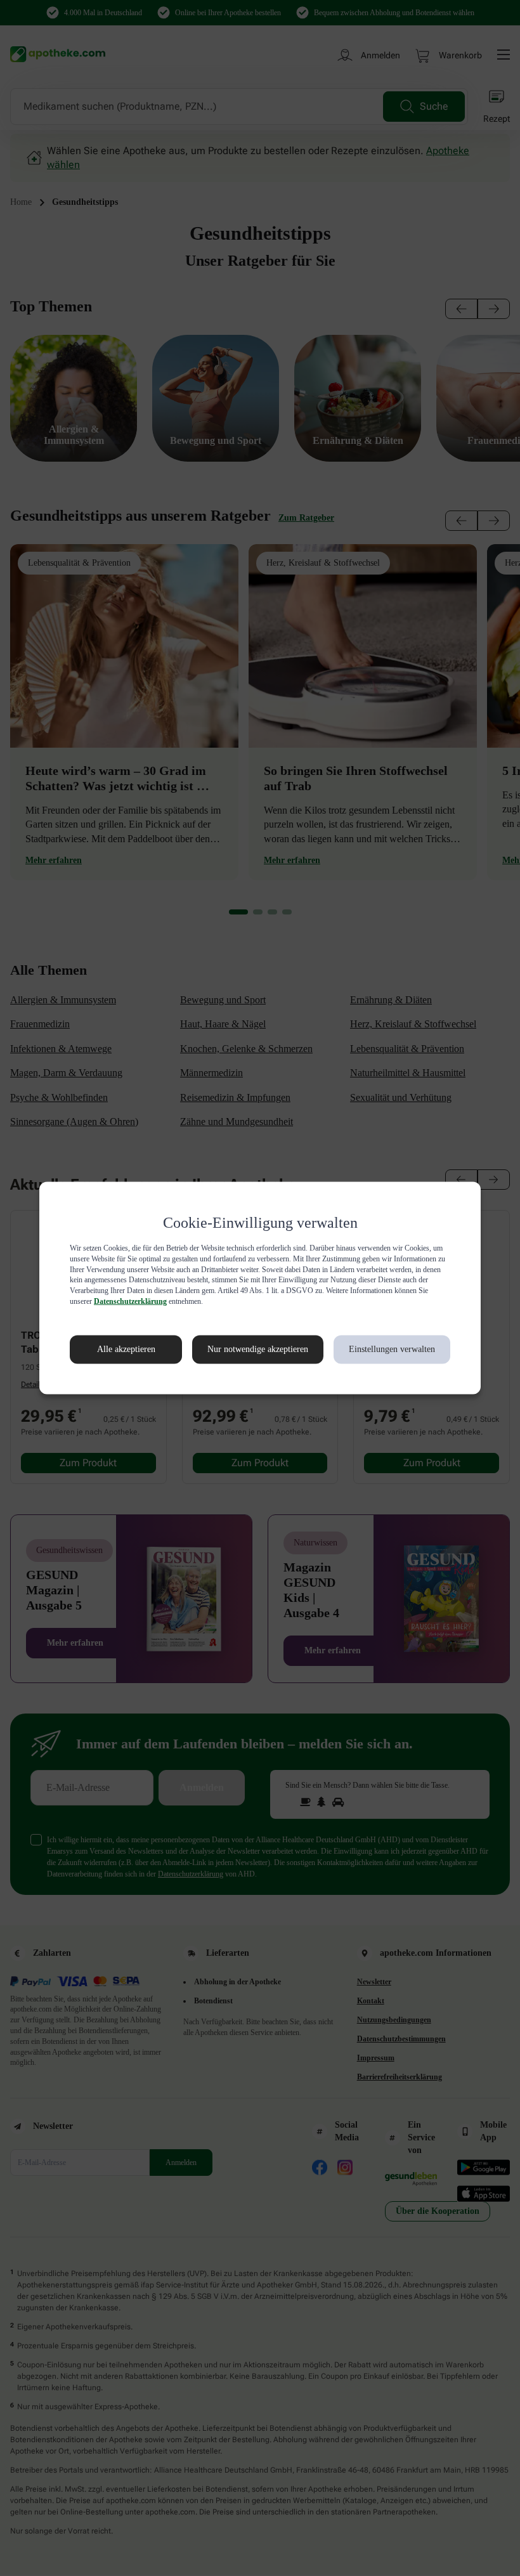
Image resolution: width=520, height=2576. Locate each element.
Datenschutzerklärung (325, 1301)
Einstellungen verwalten (391, 1350)
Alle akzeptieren (113, 1350)
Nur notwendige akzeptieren (244, 1350)
